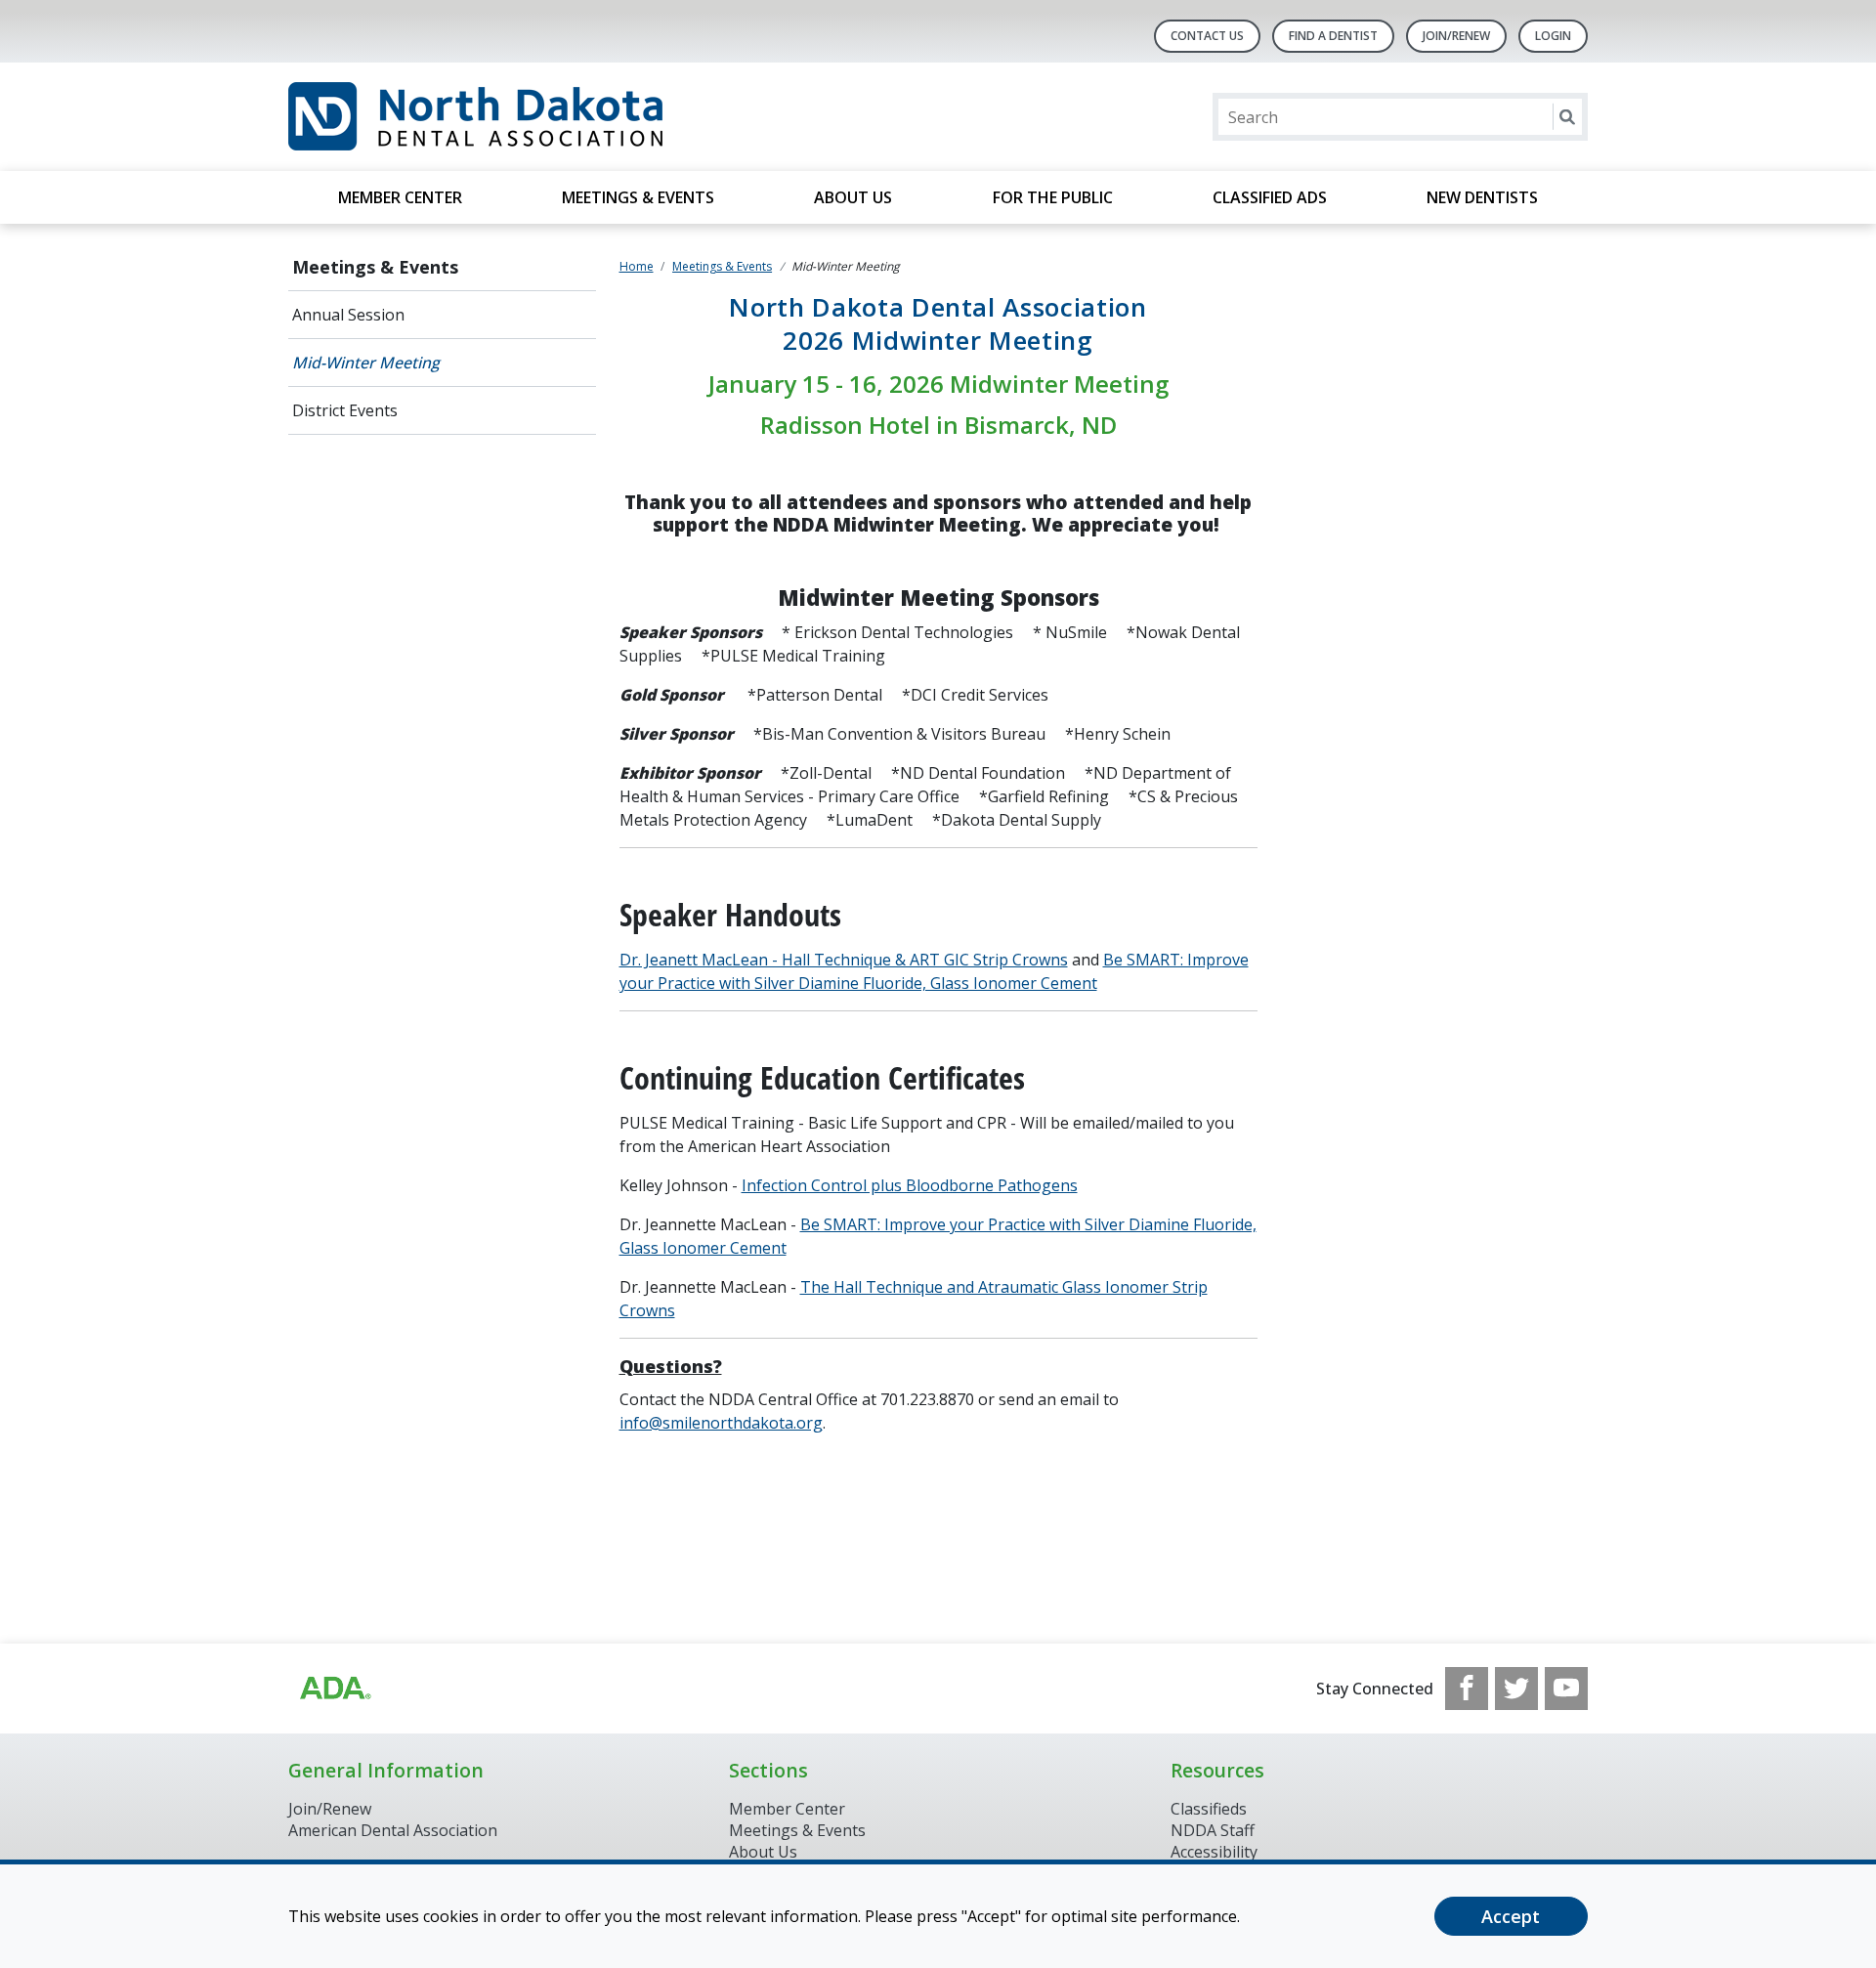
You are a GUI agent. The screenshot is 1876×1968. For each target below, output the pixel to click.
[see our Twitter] (1516, 1689)
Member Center (400, 197)
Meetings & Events (638, 197)
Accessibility (1214, 1852)
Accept (1511, 1916)
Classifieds (1209, 1809)
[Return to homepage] (541, 117)
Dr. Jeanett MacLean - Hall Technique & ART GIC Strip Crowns (844, 960)
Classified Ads (1270, 197)
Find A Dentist (1333, 36)
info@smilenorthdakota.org (721, 1423)
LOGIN (1553, 36)
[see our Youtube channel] (1566, 1689)
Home (637, 266)
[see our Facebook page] (1467, 1689)
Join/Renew (1456, 36)
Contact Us (1207, 36)
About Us (853, 197)
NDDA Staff (1213, 1830)
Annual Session (348, 315)
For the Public (1053, 197)
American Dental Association (393, 1830)
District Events (345, 410)
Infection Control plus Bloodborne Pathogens (910, 1185)
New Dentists (1482, 197)
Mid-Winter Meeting (366, 363)
